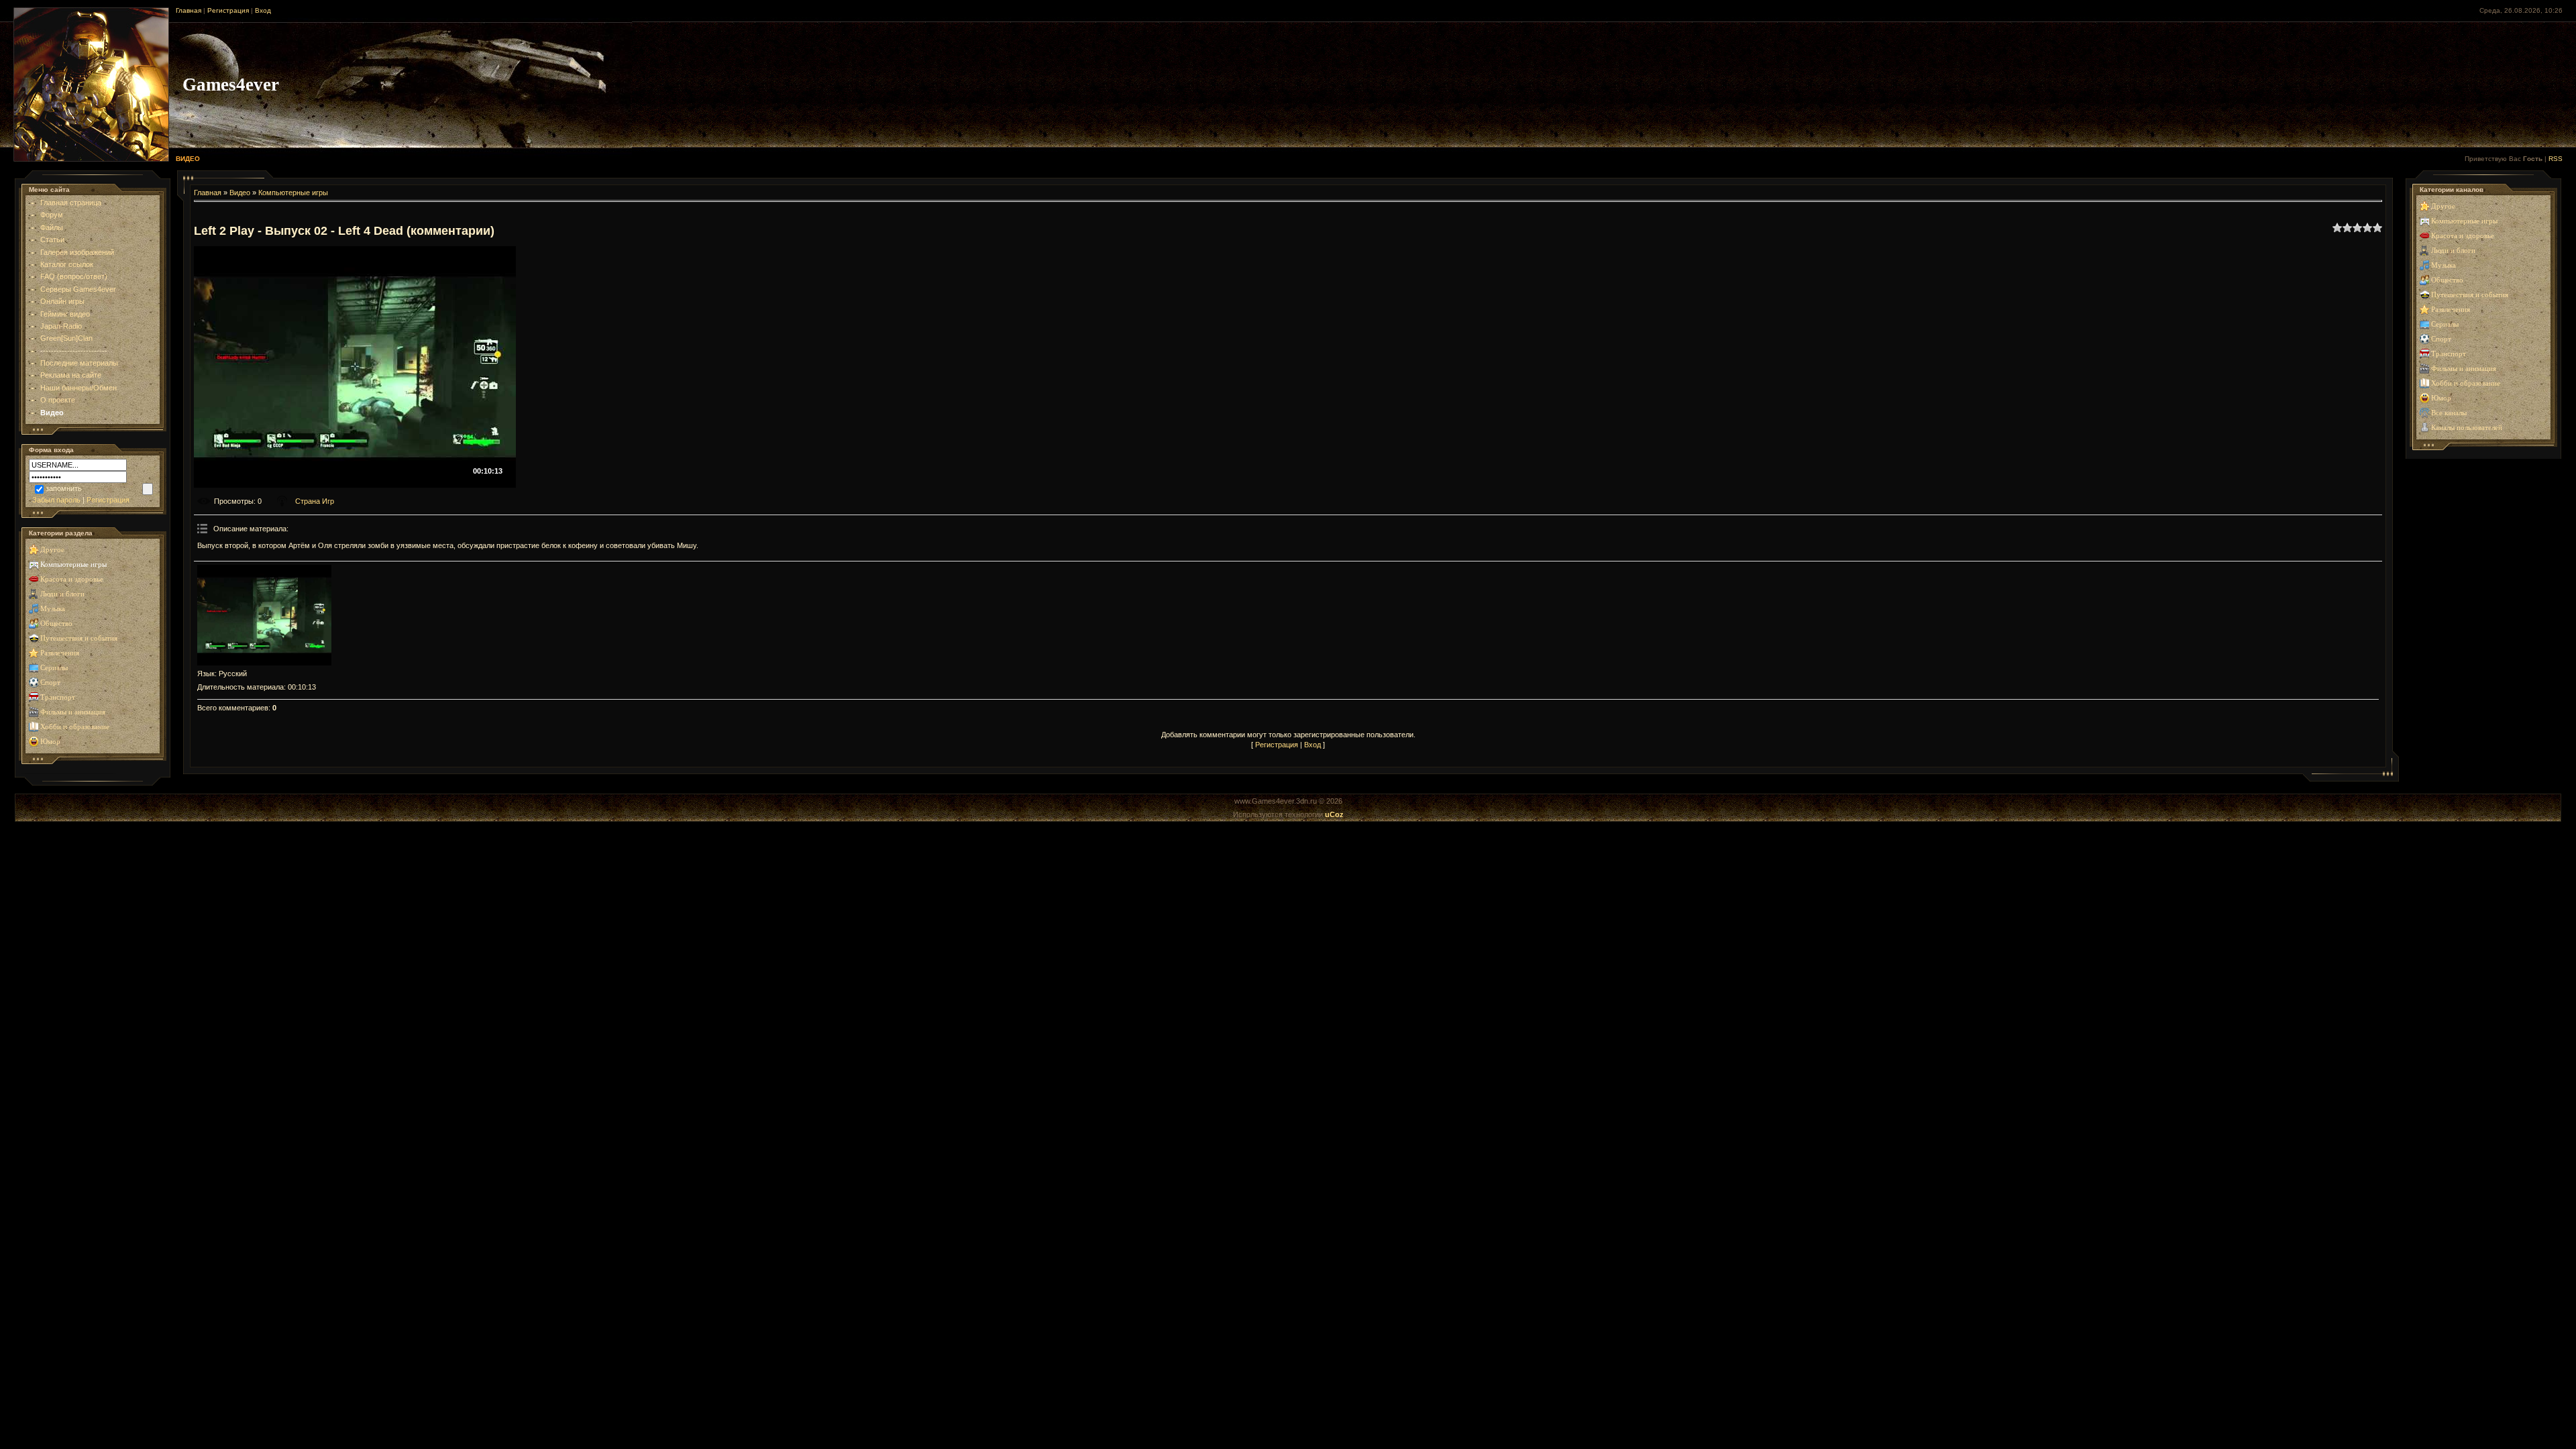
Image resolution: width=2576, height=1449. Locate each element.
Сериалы (54, 668)
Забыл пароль (56, 500)
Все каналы (2449, 413)
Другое (52, 550)
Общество (56, 624)
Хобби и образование (75, 727)
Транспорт (58, 697)
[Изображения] (264, 615)
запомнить (64, 488)
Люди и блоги (62, 594)
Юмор (50, 742)
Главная (189, 10)
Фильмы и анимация (73, 712)
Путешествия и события (79, 638)
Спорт (50, 683)
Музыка (53, 609)
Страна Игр (315, 501)
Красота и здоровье (72, 579)
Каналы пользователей (2467, 428)
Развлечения (60, 653)
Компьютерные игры (73, 565)
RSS (2556, 159)
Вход (263, 10)
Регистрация (228, 10)
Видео (240, 193)
